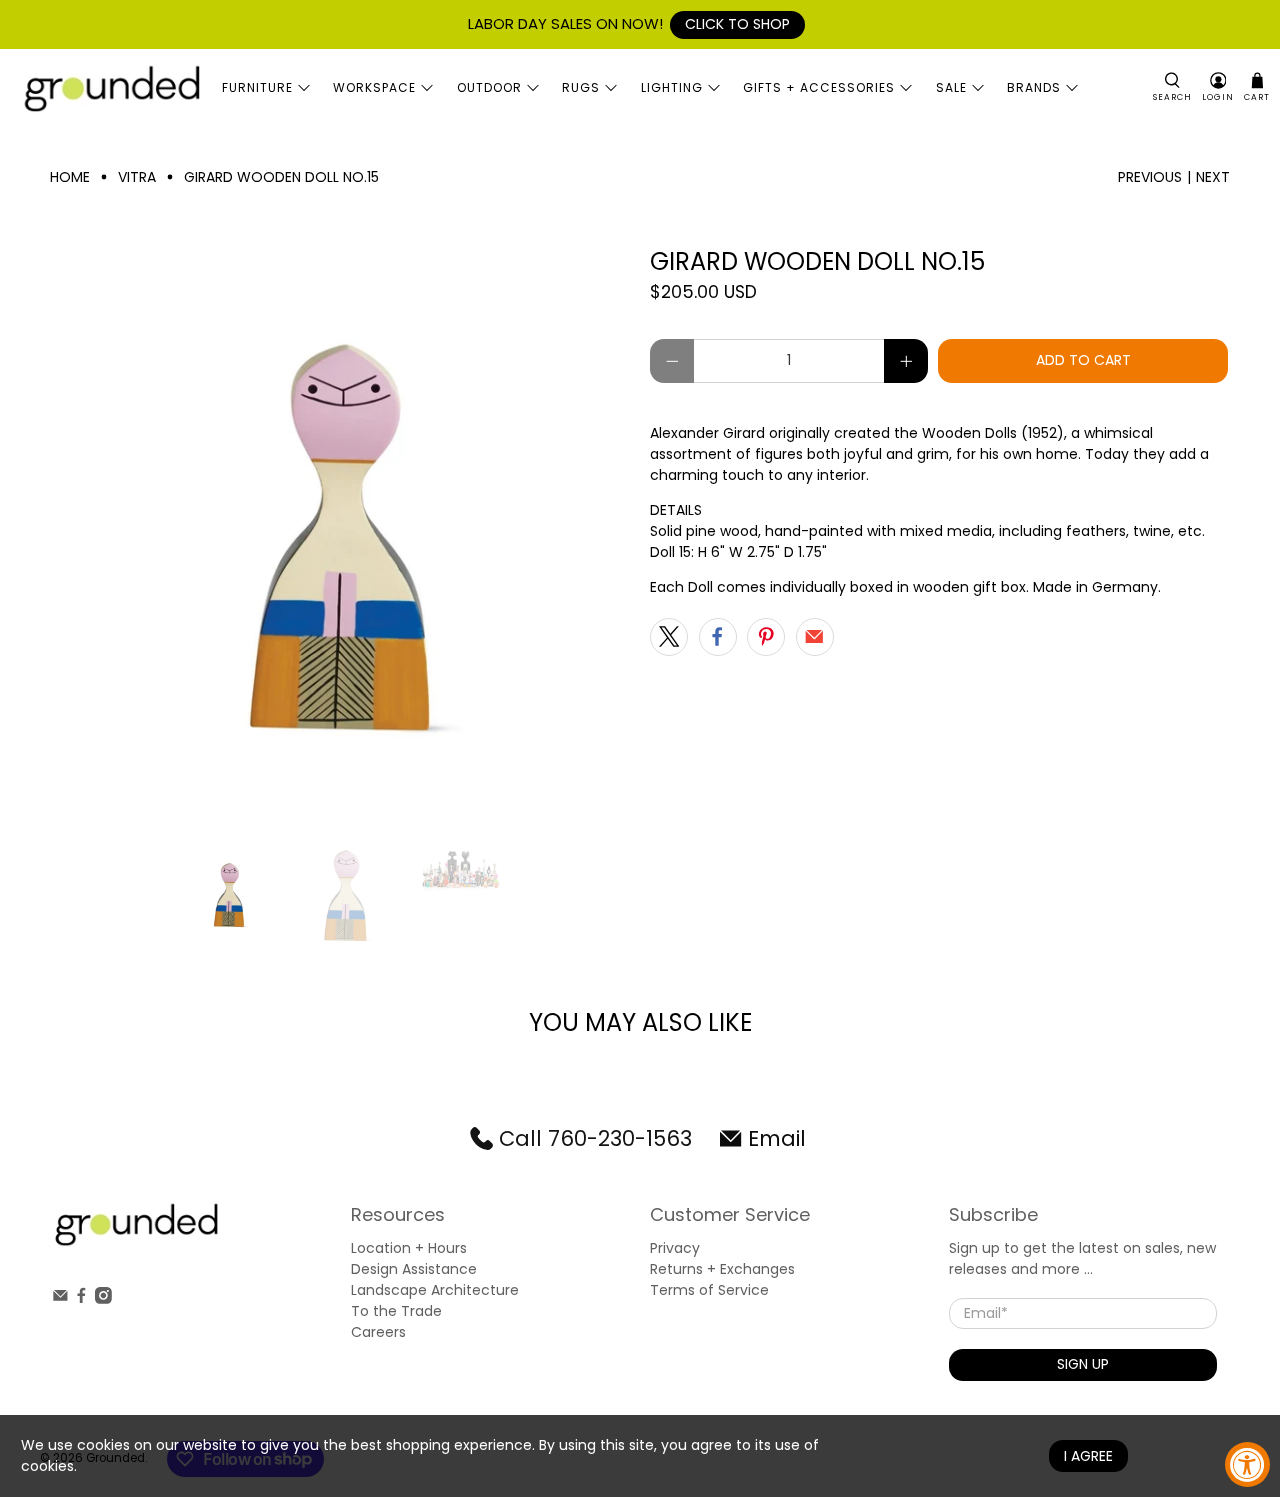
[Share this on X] (669, 637)
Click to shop (737, 24)
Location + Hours (409, 1248)
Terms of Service (709, 1290)
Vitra (137, 177)
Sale (951, 87)
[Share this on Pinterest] (766, 637)
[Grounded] (111, 88)
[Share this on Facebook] (718, 637)
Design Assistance (414, 1269)
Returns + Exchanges (722, 1269)
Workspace (374, 87)
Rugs (581, 87)
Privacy (675, 1248)
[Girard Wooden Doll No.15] (340, 537)
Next (1213, 177)
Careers (378, 1332)
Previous (1150, 177)
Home (70, 177)
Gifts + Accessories (819, 87)
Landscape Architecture (435, 1290)
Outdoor (489, 87)
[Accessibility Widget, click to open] (1247, 1464)
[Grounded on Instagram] (103, 1299)
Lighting (672, 87)
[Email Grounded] (60, 1299)
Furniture (257, 87)
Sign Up (1083, 1364)
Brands (1034, 87)
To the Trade (396, 1311)
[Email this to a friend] (815, 637)
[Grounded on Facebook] (81, 1299)
